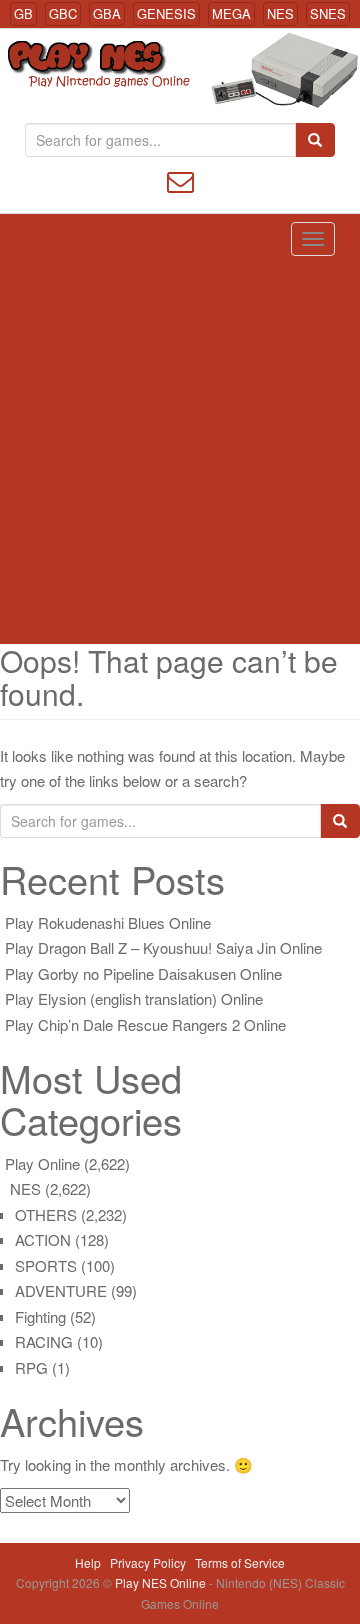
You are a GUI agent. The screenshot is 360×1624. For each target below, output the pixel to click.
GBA (107, 13)
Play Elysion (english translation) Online (134, 998)
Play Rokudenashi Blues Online (108, 922)
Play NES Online (162, 1582)
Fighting (40, 1316)
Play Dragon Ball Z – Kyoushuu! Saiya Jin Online (163, 947)
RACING (44, 1341)
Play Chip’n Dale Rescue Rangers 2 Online (145, 1024)
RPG (31, 1367)
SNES (328, 13)
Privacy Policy (148, 1562)
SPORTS (46, 1265)
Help (88, 1562)
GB (23, 13)
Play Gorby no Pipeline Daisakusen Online (143, 973)
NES (280, 13)
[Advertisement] (180, 454)
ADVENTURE (61, 1290)
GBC (63, 13)
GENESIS (166, 13)
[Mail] (180, 179)
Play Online (42, 1163)
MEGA (231, 13)
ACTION (43, 1239)
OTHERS (46, 1214)
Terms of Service (240, 1562)
